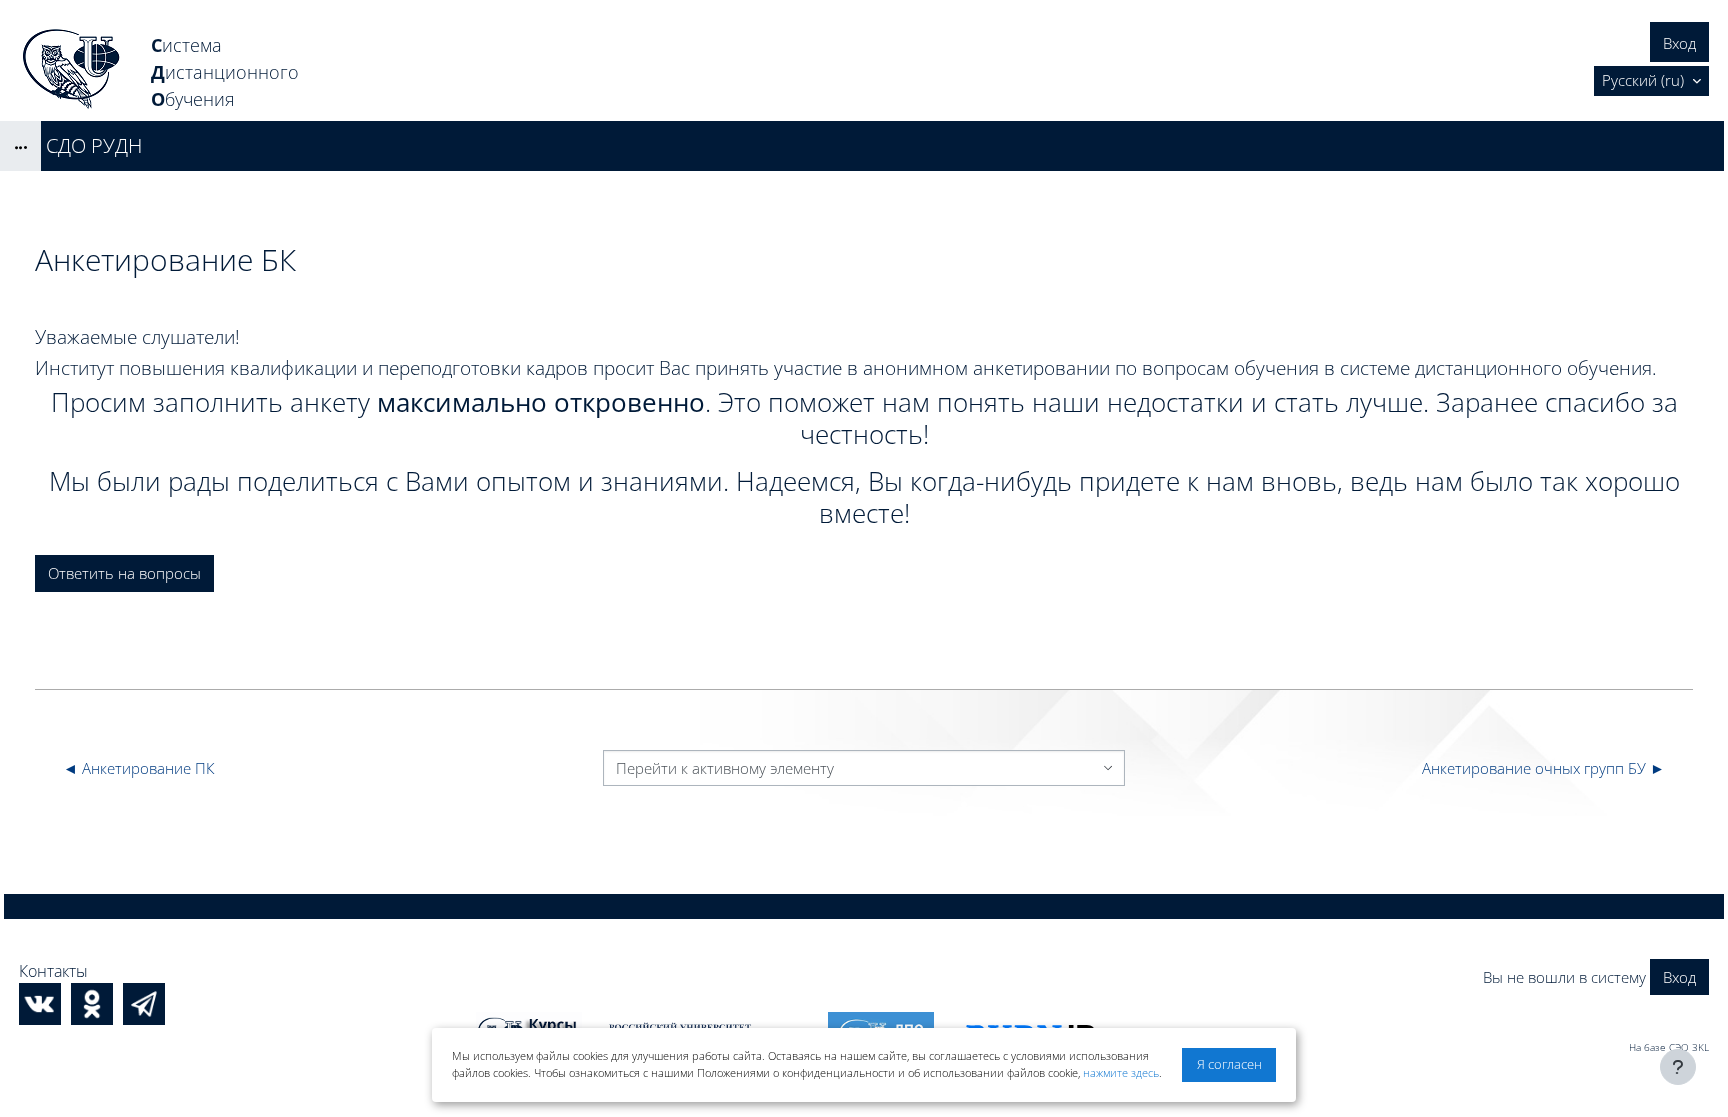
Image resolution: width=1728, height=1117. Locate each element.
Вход (1679, 43)
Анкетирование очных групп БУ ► (1543, 768)
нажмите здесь (1121, 1072)
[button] (1651, 81)
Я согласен (1229, 1064)
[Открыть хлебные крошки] (20, 146)
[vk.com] (40, 1004)
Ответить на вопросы (124, 573)
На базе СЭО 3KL (1669, 1047)
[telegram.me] (144, 1004)
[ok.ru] (92, 1004)
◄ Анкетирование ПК (139, 768)
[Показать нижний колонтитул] (1678, 1067)
